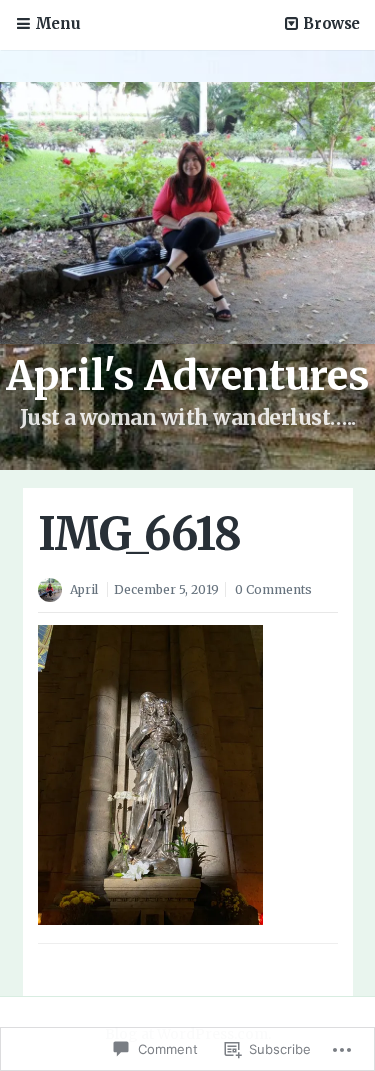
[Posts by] (54, 591)
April (84, 589)
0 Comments (273, 589)
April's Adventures (188, 376)
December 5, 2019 (166, 589)
